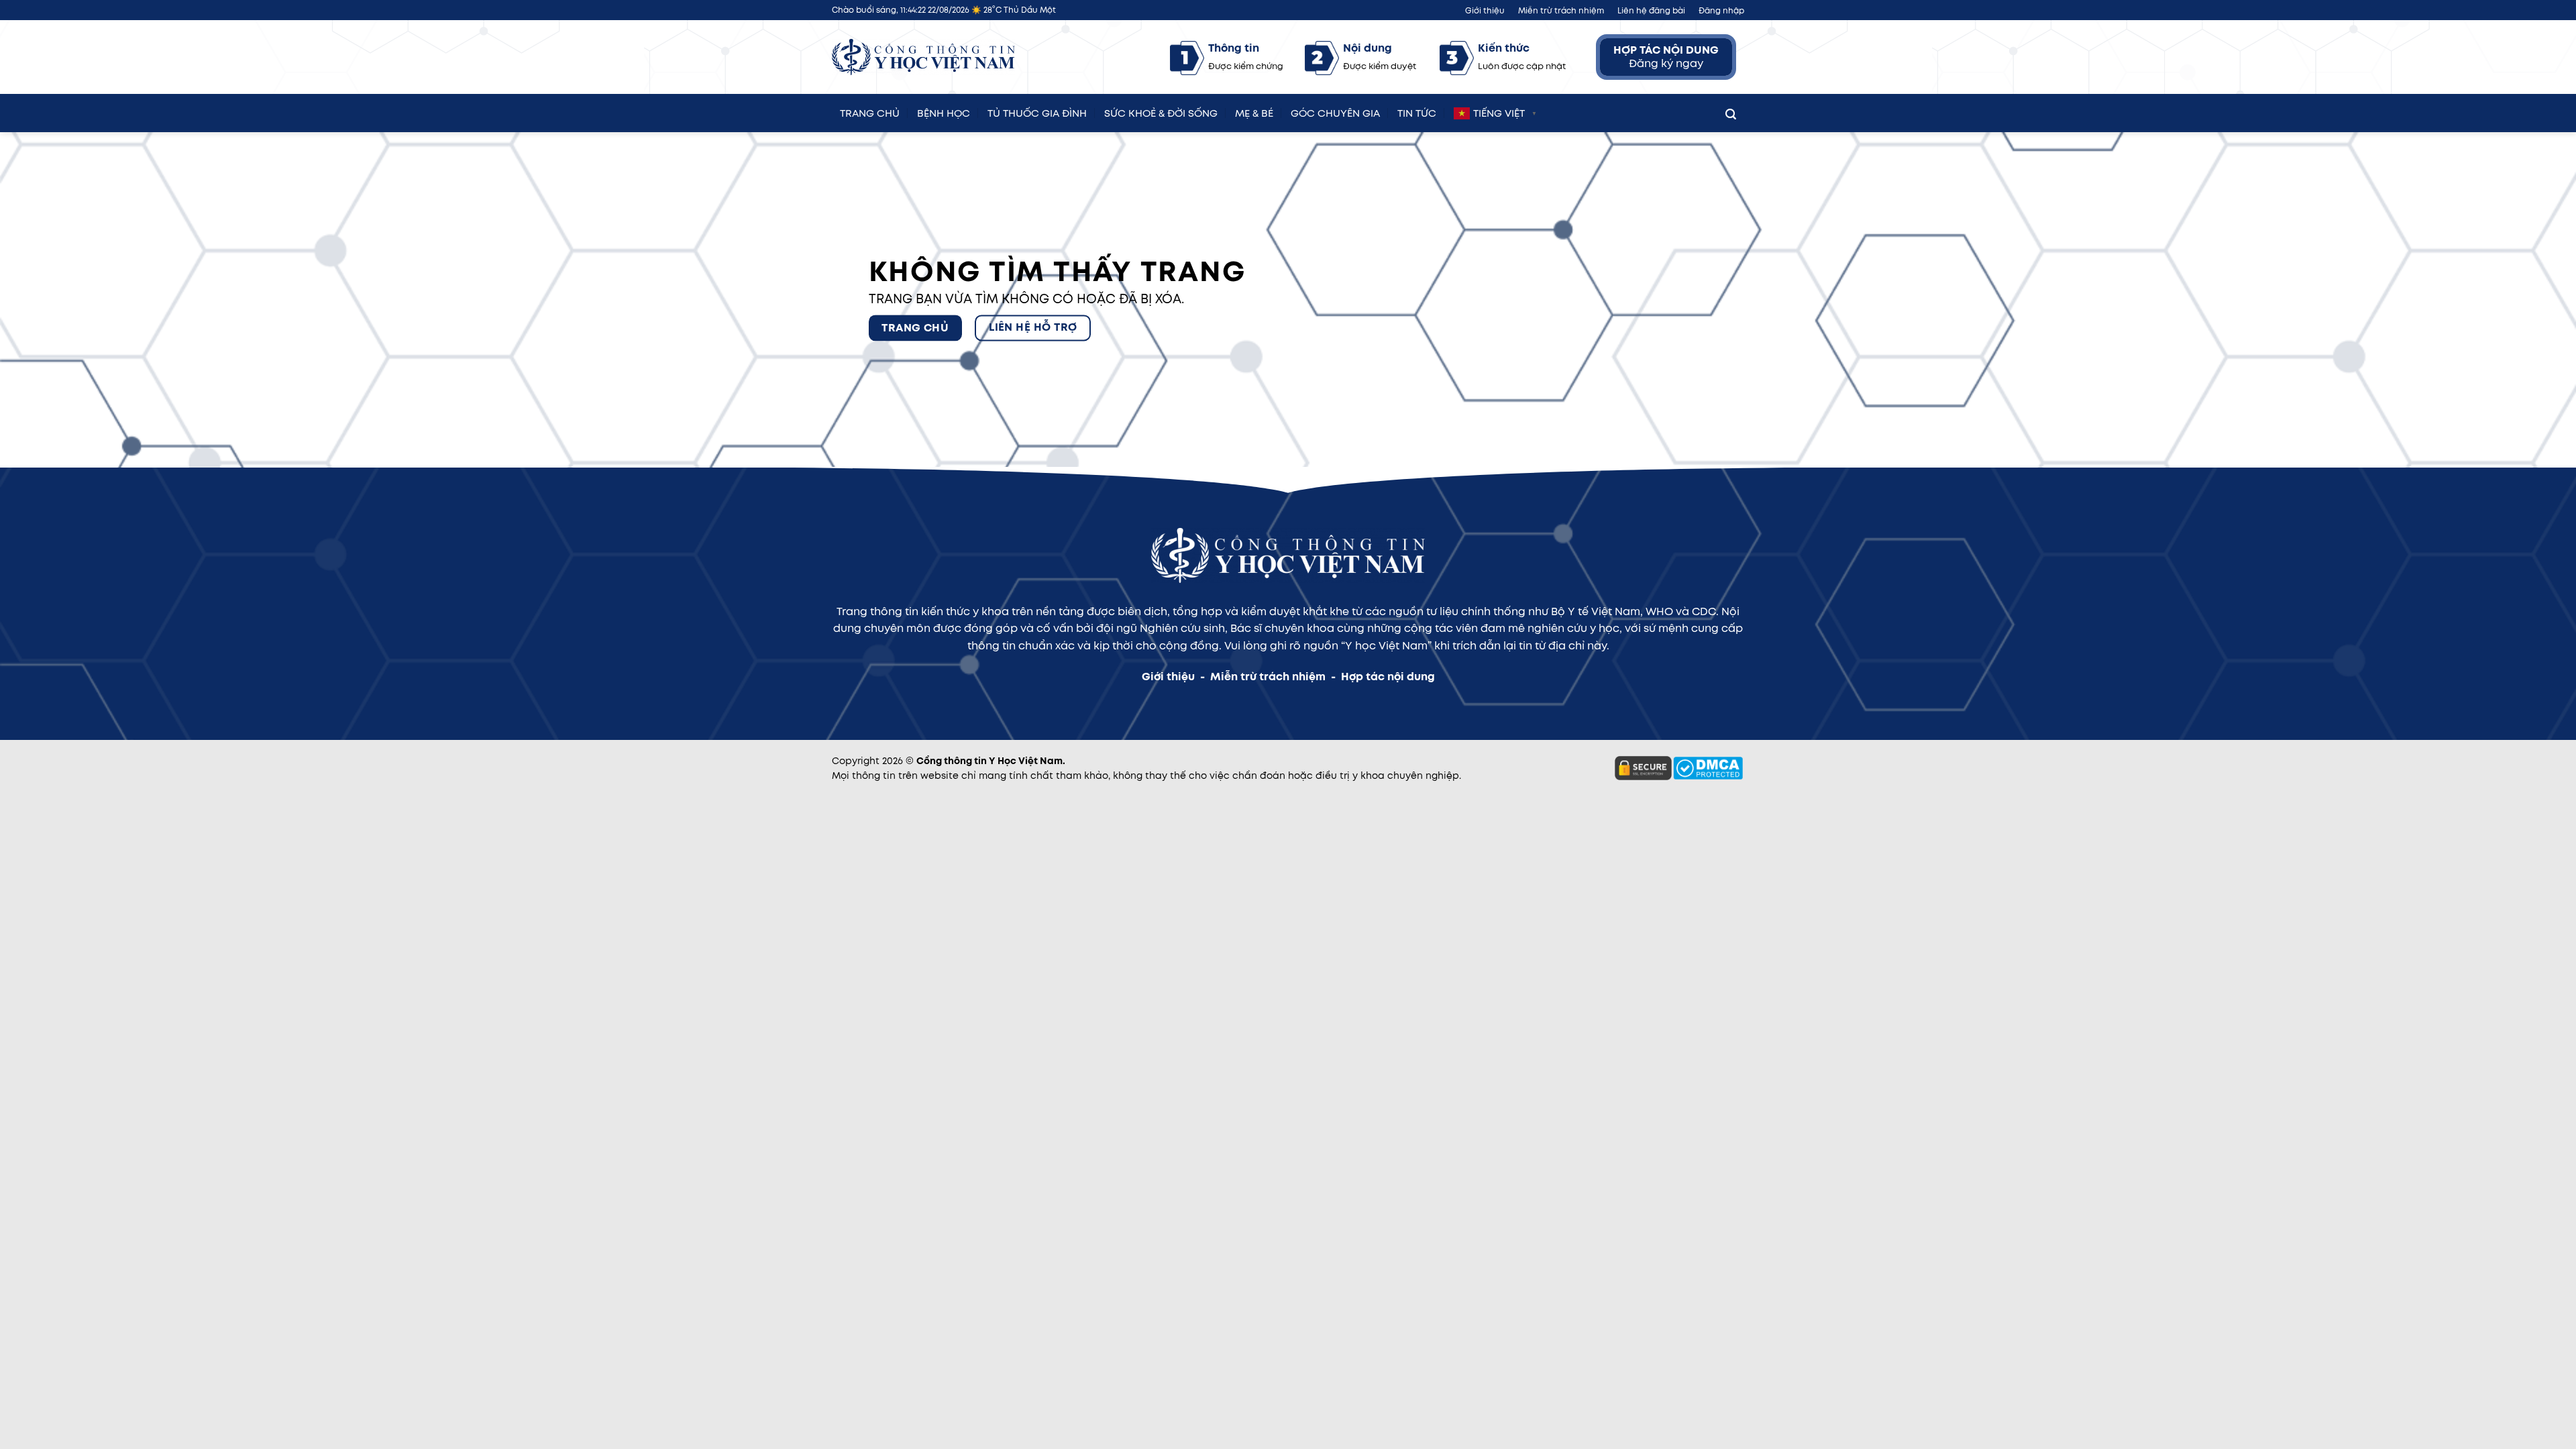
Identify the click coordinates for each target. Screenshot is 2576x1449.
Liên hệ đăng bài (1651, 10)
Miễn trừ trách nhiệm (1561, 10)
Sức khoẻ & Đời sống (1161, 111)
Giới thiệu (1485, 10)
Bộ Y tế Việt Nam (1596, 611)
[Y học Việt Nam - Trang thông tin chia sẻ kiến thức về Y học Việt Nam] (923, 57)
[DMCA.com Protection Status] (1708, 767)
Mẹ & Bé (1254, 111)
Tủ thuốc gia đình (1037, 111)
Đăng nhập (1721, 10)
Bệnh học (944, 111)
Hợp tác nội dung (1388, 677)
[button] (1731, 111)
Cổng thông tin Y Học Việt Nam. (991, 761)
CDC (1704, 611)
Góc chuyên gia (1335, 111)
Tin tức (1417, 111)
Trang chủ (870, 111)
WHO (1659, 611)
